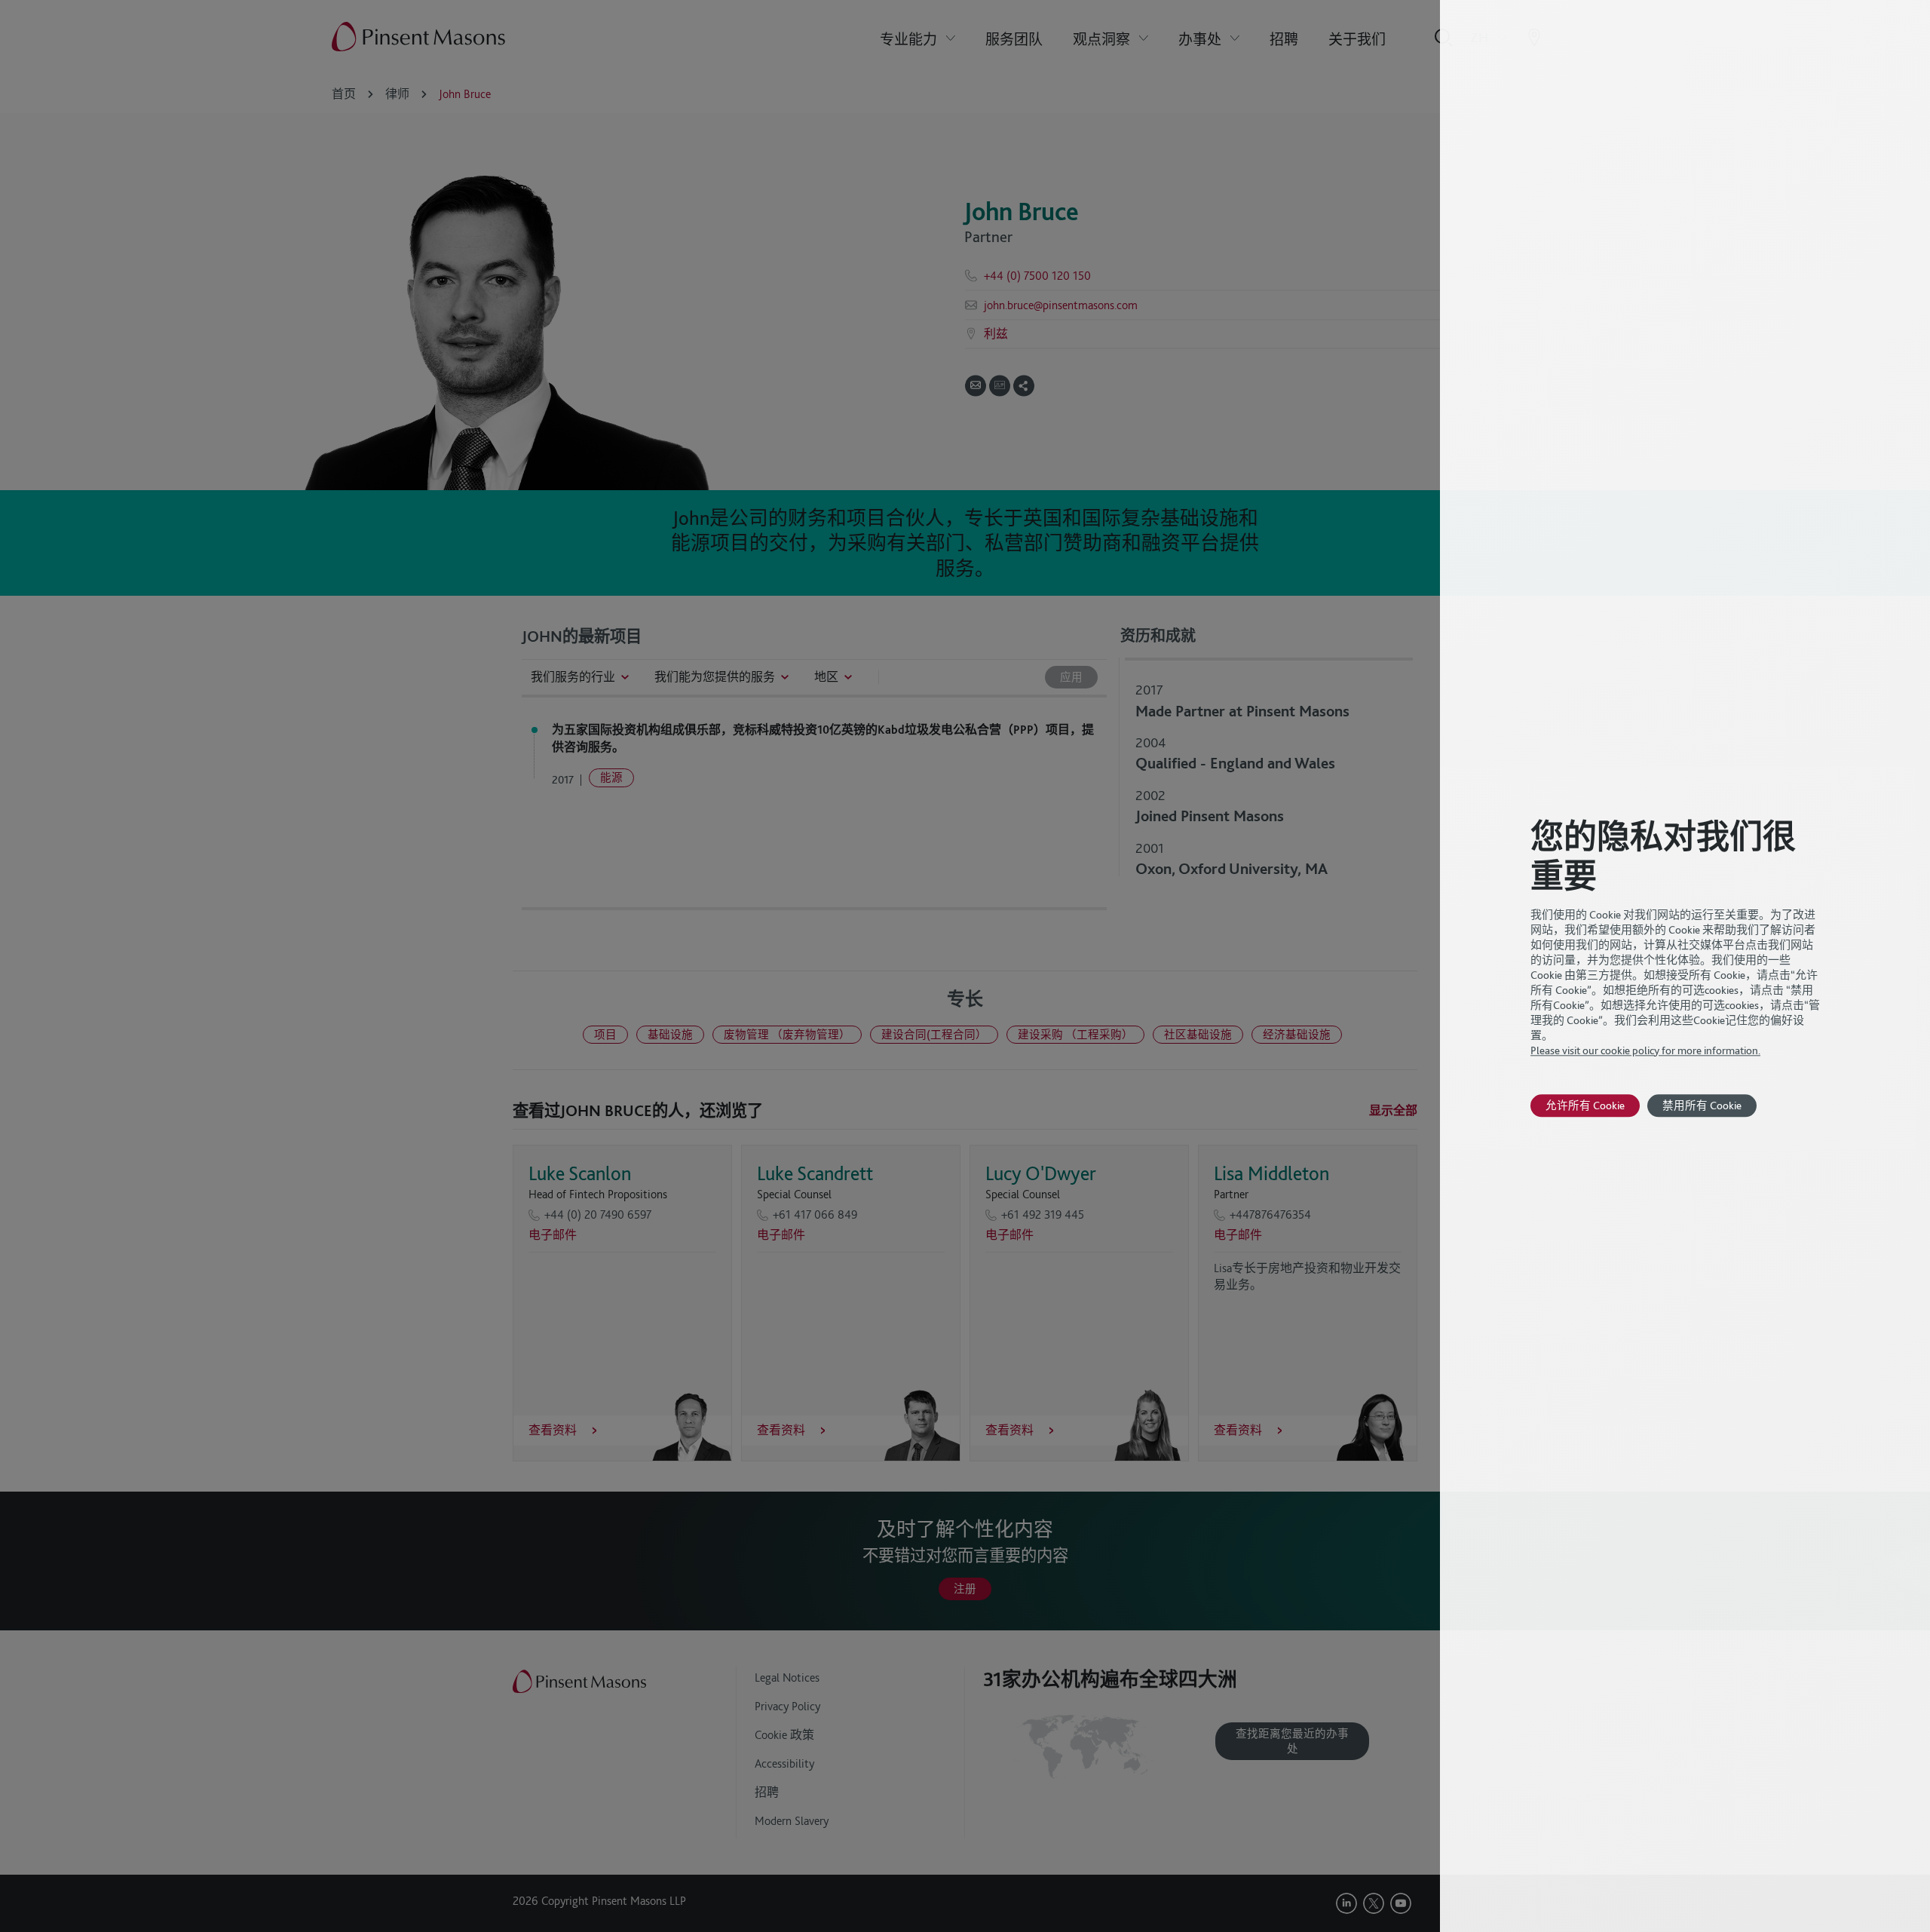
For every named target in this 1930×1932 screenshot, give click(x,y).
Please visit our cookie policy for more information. (1645, 1050)
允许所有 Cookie (1585, 1105)
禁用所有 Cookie (1702, 1105)
